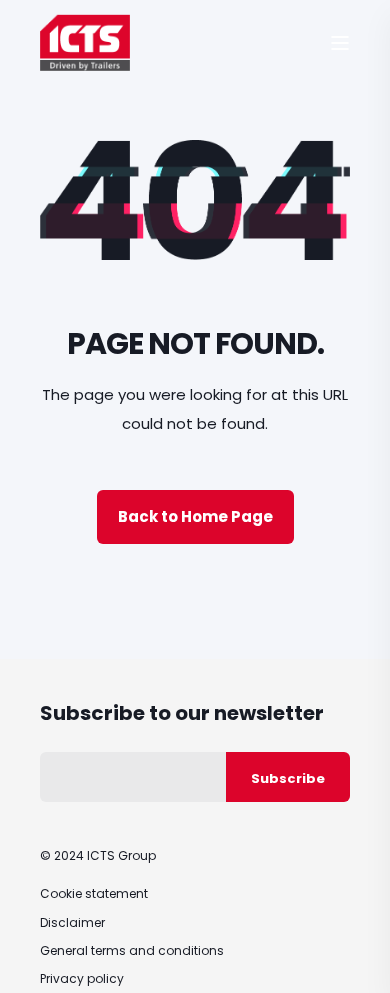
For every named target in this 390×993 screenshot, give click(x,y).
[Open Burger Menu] (340, 43)
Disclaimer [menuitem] (72, 922)
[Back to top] (360, 963)
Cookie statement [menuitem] (94, 893)
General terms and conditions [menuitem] (132, 950)
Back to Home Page (195, 516)
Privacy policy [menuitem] (82, 978)
